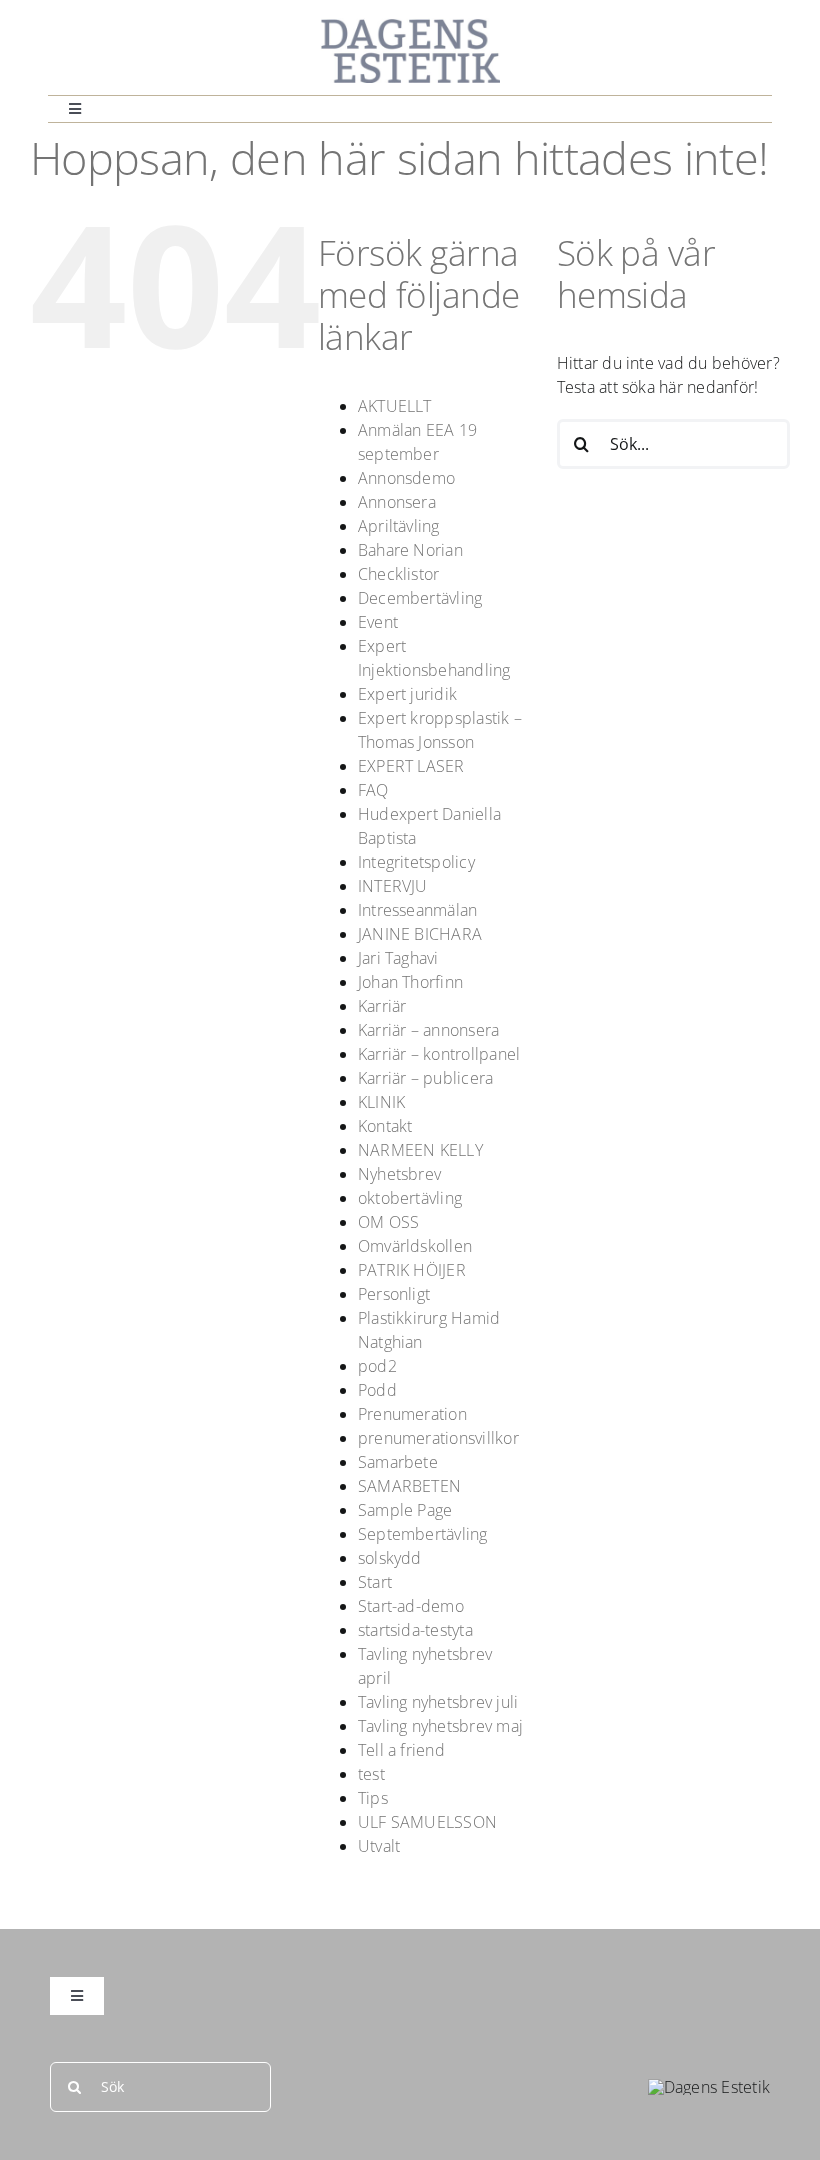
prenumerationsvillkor (438, 1438)
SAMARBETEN (409, 1486)
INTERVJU (393, 886)
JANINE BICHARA (420, 934)
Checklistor (399, 574)
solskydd (390, 1558)
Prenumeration (412, 1414)
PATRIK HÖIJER (412, 1270)
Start (375, 1582)
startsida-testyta (415, 1630)
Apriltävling (399, 526)
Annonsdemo (406, 478)
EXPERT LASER (411, 766)
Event (378, 622)
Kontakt (385, 1126)
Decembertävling (420, 598)
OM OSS (388, 1222)
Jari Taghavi (398, 958)
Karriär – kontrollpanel (439, 1054)
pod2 (377, 1366)
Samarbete (398, 1462)
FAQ (373, 790)
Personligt (394, 1294)
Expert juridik (407, 694)
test (371, 1774)
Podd (377, 1390)
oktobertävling (410, 1198)
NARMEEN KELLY (420, 1150)
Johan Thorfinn (410, 982)
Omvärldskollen (415, 1246)
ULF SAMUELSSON (427, 1822)
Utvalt (379, 1846)
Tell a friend (401, 1750)
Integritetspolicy (416, 862)
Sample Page (405, 1510)
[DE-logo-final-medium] (410, 26)
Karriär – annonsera (429, 1030)
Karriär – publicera (426, 1078)
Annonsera (397, 502)
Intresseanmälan (418, 910)
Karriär (382, 1006)
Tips (373, 1798)
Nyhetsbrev (399, 1174)
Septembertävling (423, 1534)
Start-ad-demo (411, 1606)
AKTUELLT (395, 406)
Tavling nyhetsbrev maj (440, 1726)
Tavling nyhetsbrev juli (438, 1702)
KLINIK (381, 1102)
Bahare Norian (410, 550)
